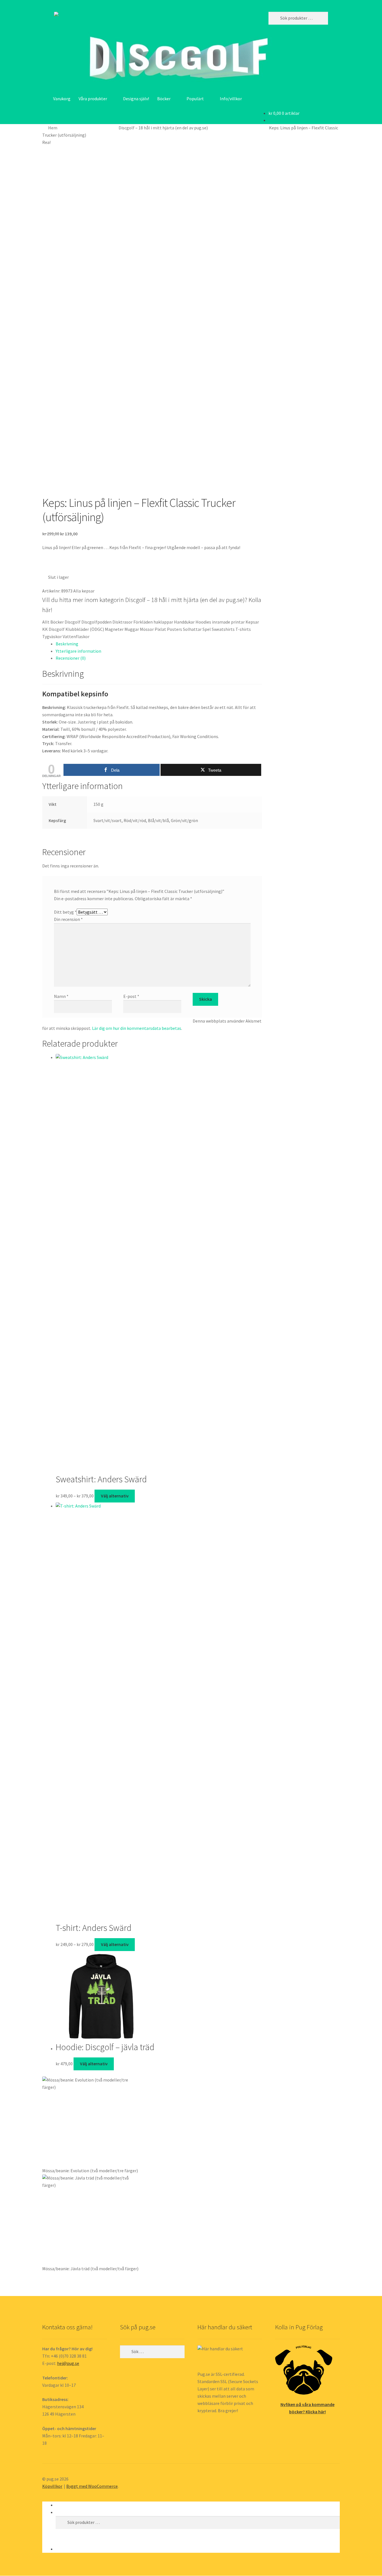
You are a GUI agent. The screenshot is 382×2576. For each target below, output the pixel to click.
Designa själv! (136, 99)
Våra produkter (93, 99)
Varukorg (62, 99)
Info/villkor (231, 99)
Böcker (164, 99)
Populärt (195, 99)
